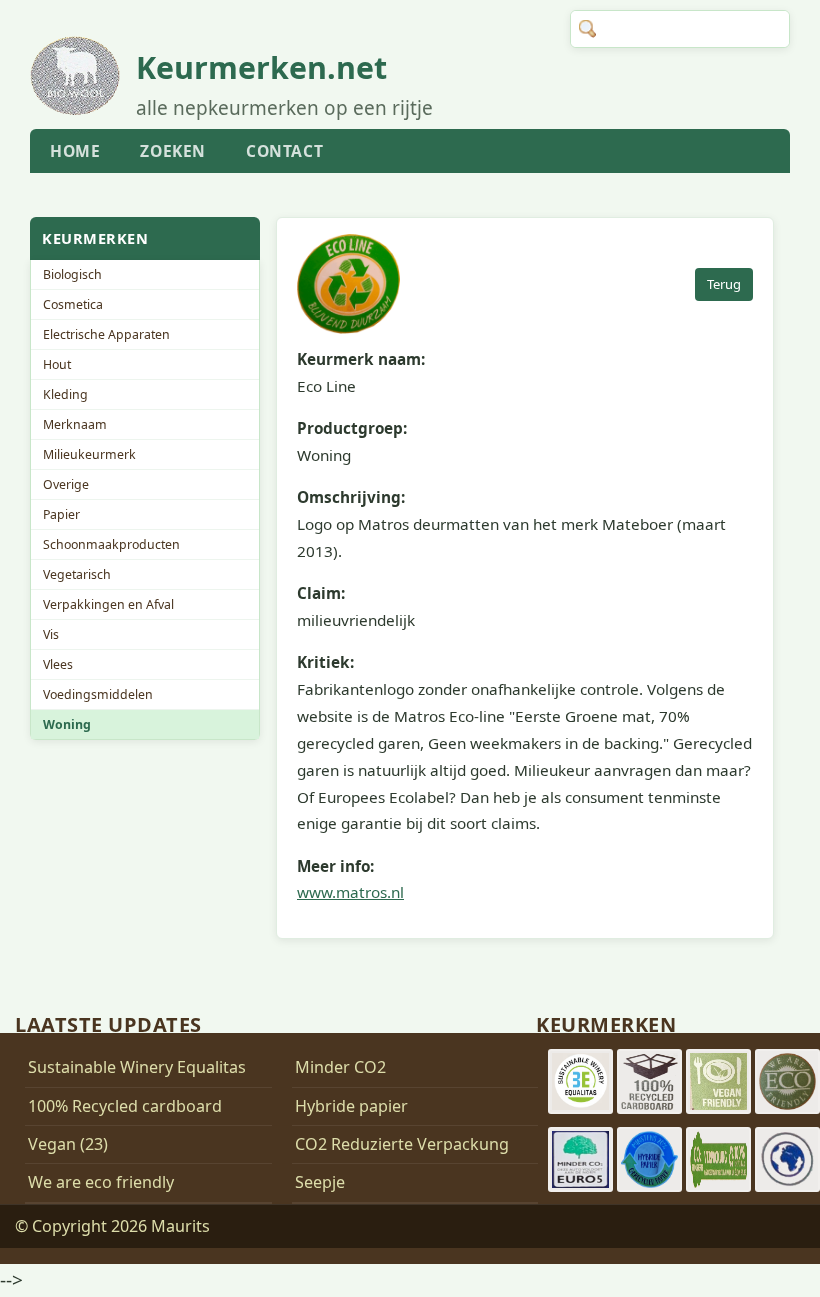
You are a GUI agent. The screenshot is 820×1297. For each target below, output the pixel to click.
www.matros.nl (350, 892)
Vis (51, 634)
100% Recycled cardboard (125, 1106)
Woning (67, 724)
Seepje (320, 1182)
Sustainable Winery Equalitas (137, 1067)
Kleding (65, 394)
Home (75, 151)
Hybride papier (351, 1106)
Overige (66, 484)
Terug (724, 284)
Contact (284, 151)
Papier (61, 514)
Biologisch (72, 274)
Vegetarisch (77, 574)
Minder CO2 (340, 1067)
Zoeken (173, 151)
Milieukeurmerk (89, 454)
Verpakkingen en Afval (108, 604)
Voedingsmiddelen (98, 694)
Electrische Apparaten (106, 334)
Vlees (58, 664)
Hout (57, 364)
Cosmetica (73, 304)
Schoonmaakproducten (111, 544)
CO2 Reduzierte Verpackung (402, 1144)
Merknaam (75, 424)
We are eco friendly (101, 1182)
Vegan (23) (68, 1144)
